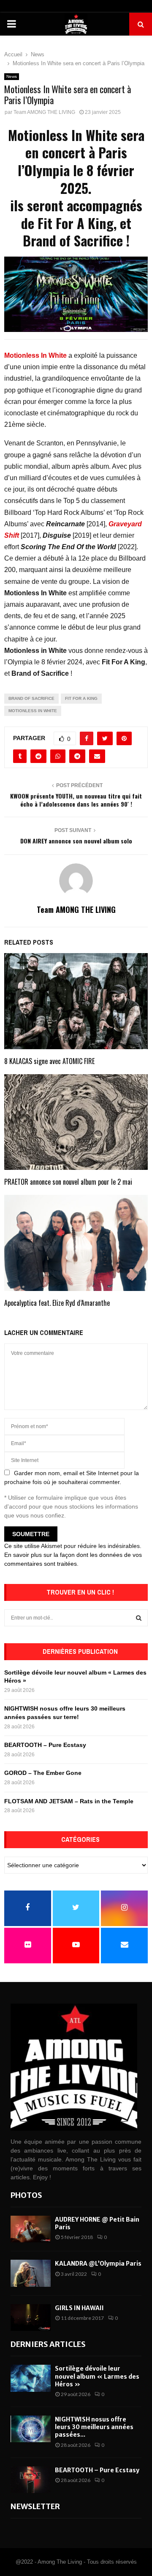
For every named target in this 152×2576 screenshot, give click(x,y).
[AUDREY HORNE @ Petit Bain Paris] (31, 2229)
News (12, 76)
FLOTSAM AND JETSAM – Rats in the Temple (69, 1801)
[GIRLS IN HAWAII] (31, 2318)
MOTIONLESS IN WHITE (33, 711)
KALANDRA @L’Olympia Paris (98, 2264)
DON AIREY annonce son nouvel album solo (76, 841)
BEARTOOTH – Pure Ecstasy (45, 1745)
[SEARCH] (139, 1618)
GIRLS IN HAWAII (79, 2308)
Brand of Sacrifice (31, 698)
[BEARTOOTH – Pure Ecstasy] (31, 2480)
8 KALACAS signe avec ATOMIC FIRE (49, 1061)
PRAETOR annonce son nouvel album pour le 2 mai (68, 1182)
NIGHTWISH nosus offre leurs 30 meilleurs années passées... (94, 2427)
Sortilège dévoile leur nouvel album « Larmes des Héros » (97, 2376)
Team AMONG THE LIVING (44, 112)
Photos (26, 2195)
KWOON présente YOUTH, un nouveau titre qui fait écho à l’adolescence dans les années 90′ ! (76, 800)
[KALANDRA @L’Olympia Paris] (31, 2273)
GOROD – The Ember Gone (43, 1773)
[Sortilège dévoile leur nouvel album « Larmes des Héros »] (31, 2378)
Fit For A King (81, 698)
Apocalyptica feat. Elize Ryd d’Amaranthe (57, 1303)
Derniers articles (48, 2344)
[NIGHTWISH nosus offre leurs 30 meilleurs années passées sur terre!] (31, 2429)
